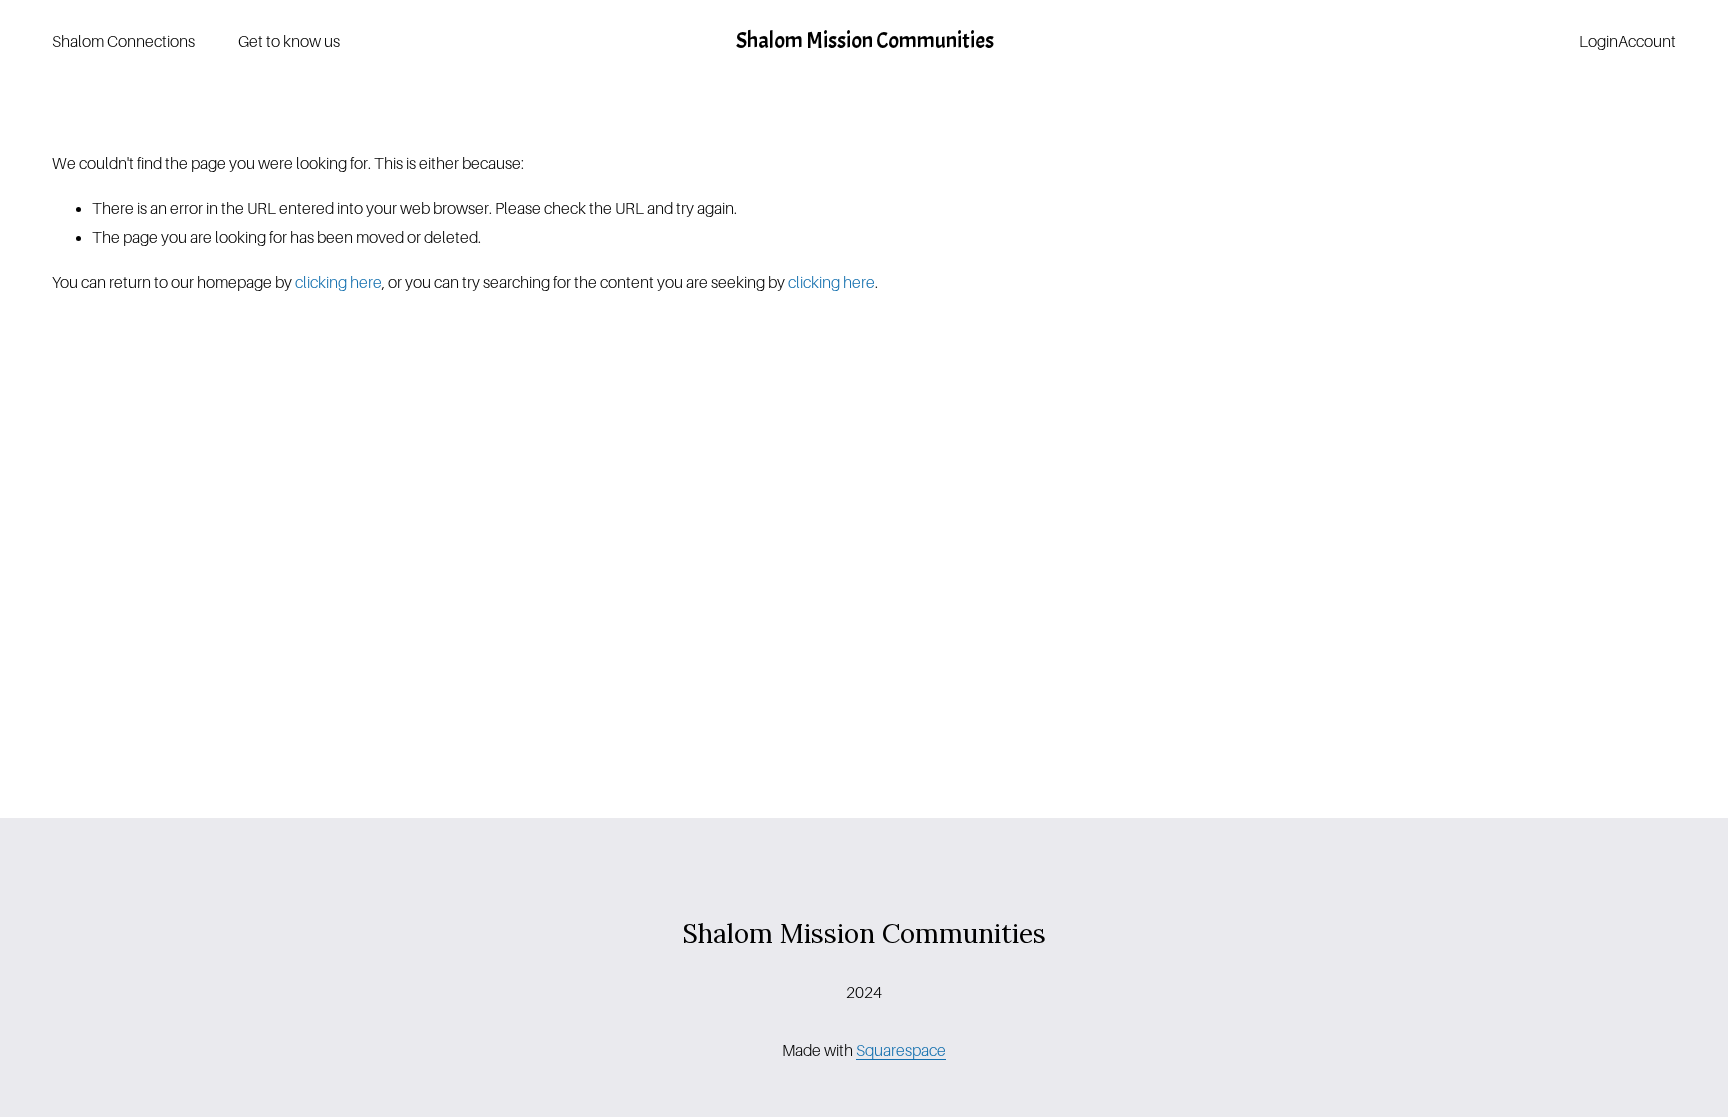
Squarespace (901, 1051)
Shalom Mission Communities (865, 41)
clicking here (338, 283)
